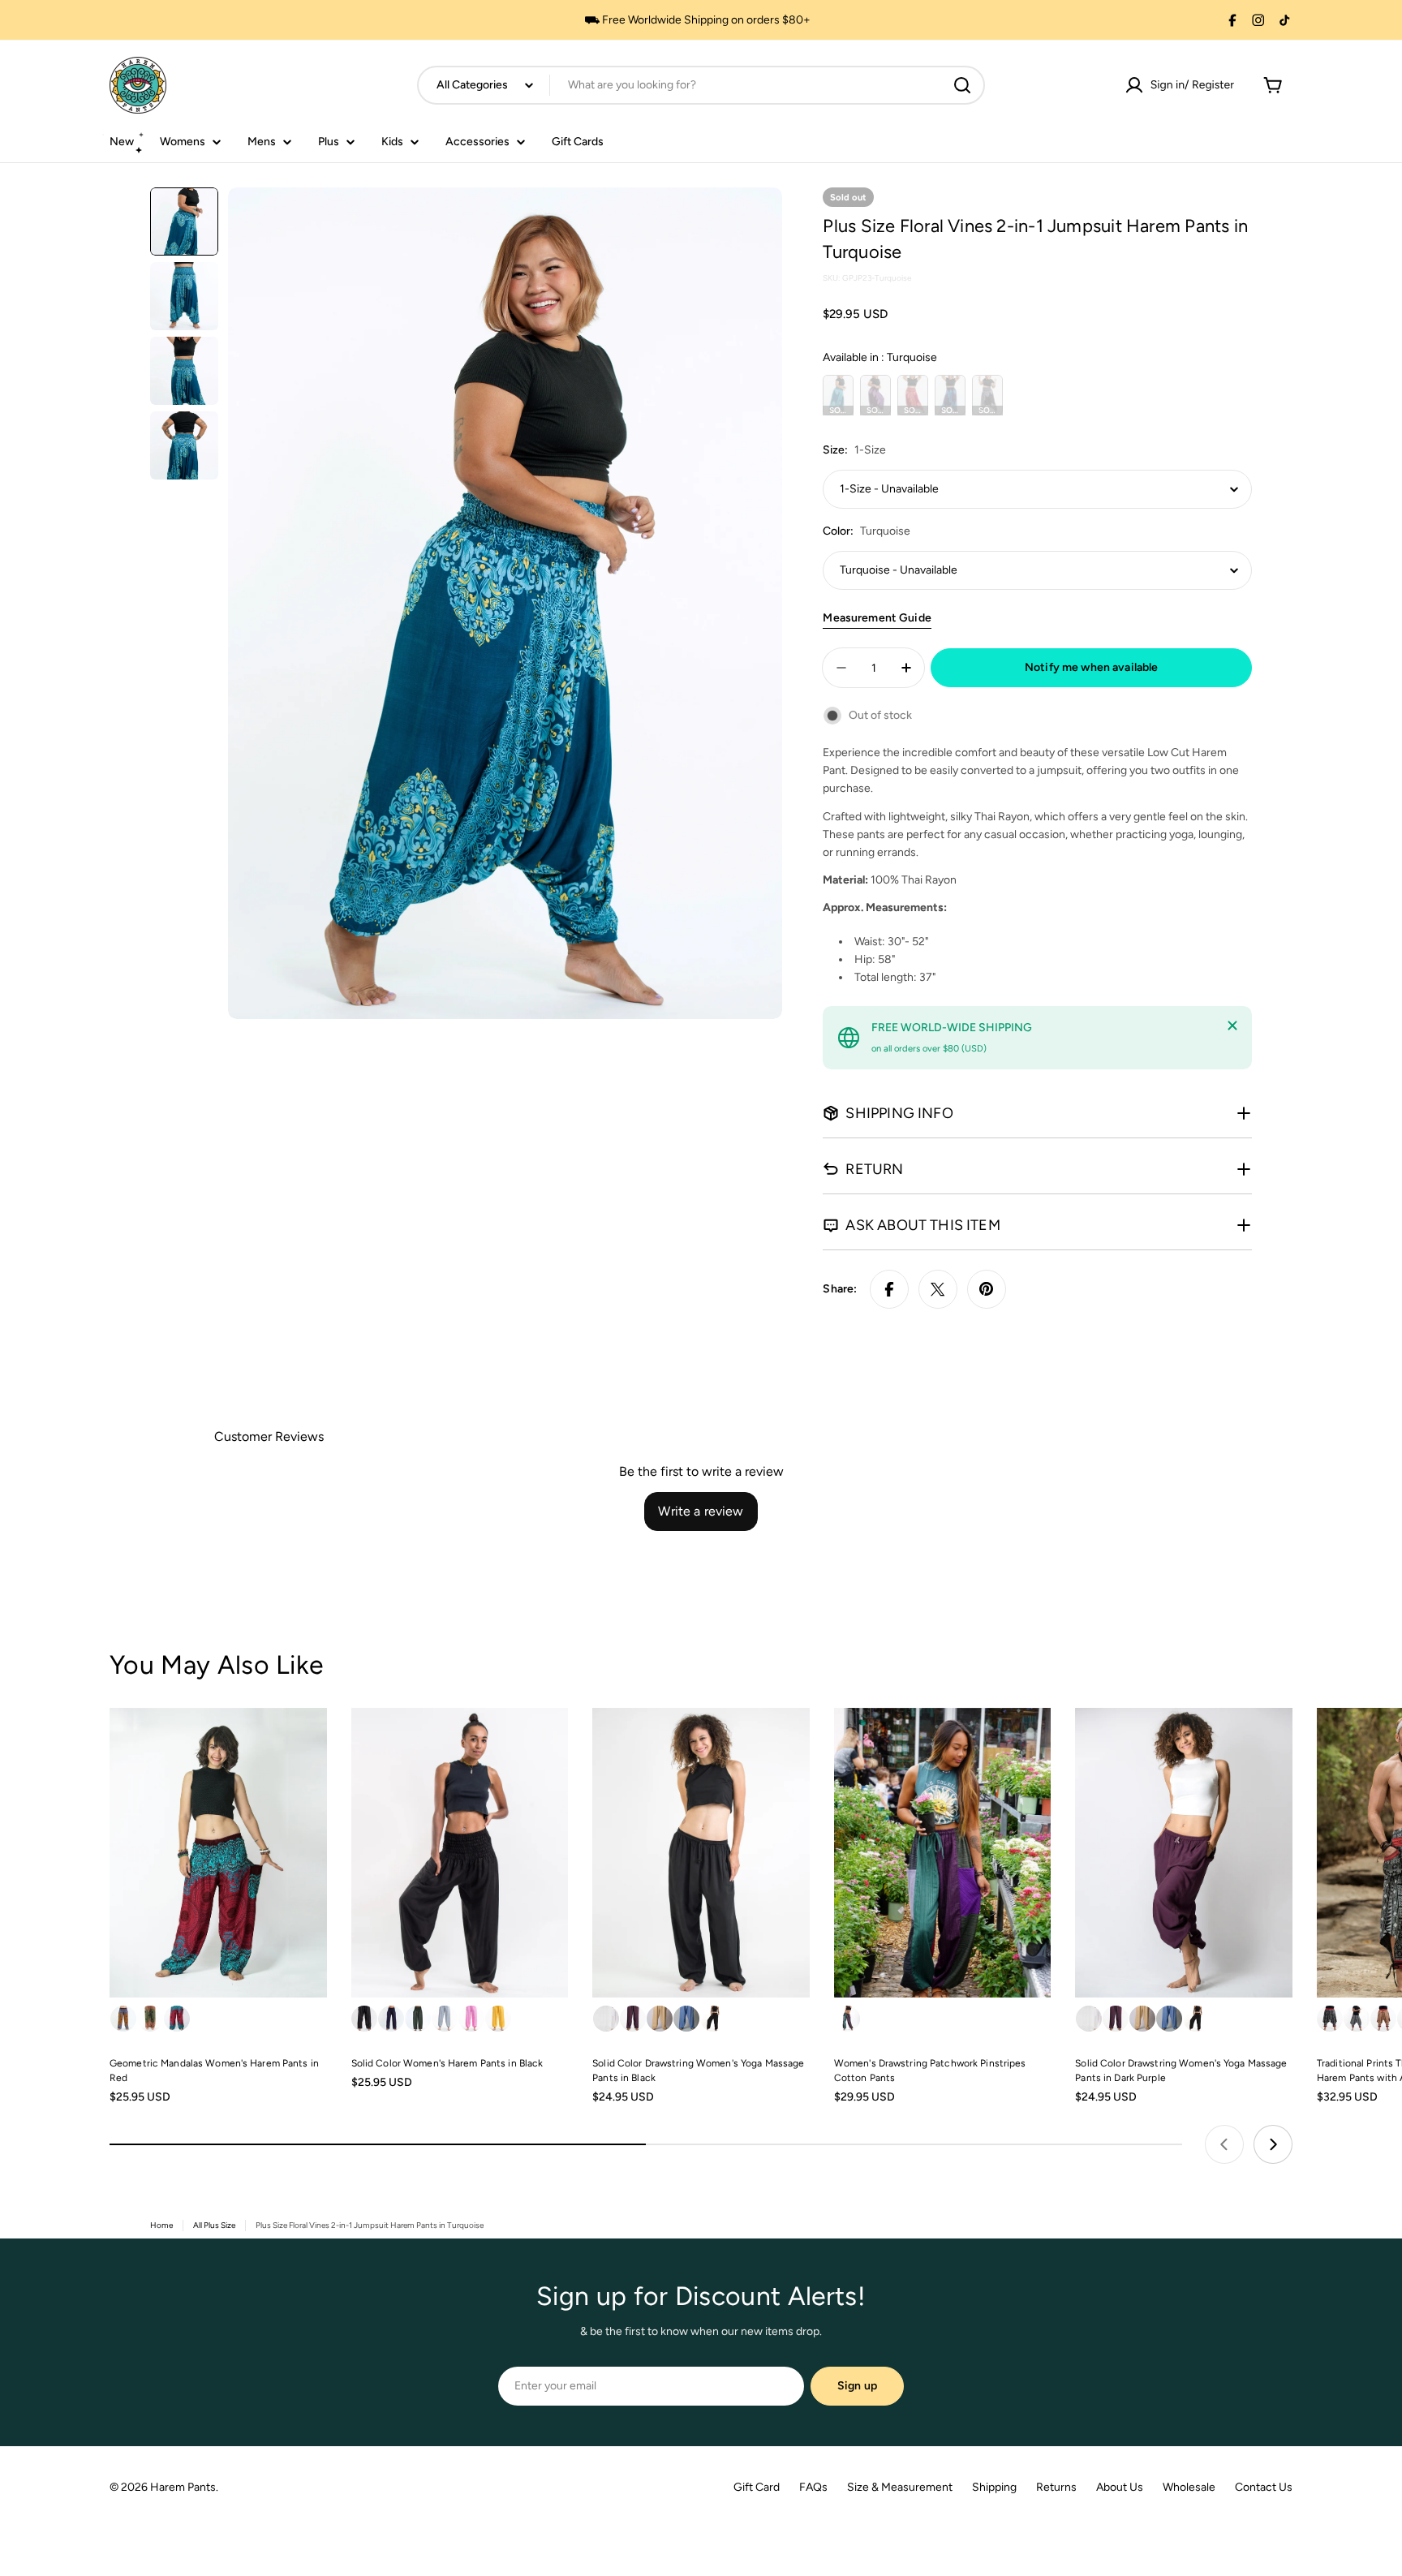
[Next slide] (1273, 2144)
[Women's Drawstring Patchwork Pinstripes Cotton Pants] (943, 1853)
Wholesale (1189, 2487)
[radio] (838, 395)
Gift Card (757, 2487)
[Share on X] (938, 1289)
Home (161, 2225)
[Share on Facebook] (889, 1289)
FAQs (813, 2487)
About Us (1120, 2487)
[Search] (962, 85)
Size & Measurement (900, 2487)
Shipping (994, 2487)
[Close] (1232, 1026)
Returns (1056, 2487)
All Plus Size (214, 2225)
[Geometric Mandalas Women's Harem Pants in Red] (218, 1853)
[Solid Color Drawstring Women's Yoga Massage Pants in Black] (701, 1853)
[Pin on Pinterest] (987, 1289)
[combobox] (701, 85)
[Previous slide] (1224, 2144)
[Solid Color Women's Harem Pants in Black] (460, 1853)
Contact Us (1264, 2487)
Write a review (701, 1511)
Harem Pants (183, 2487)
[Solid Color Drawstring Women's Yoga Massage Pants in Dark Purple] (1184, 1853)
